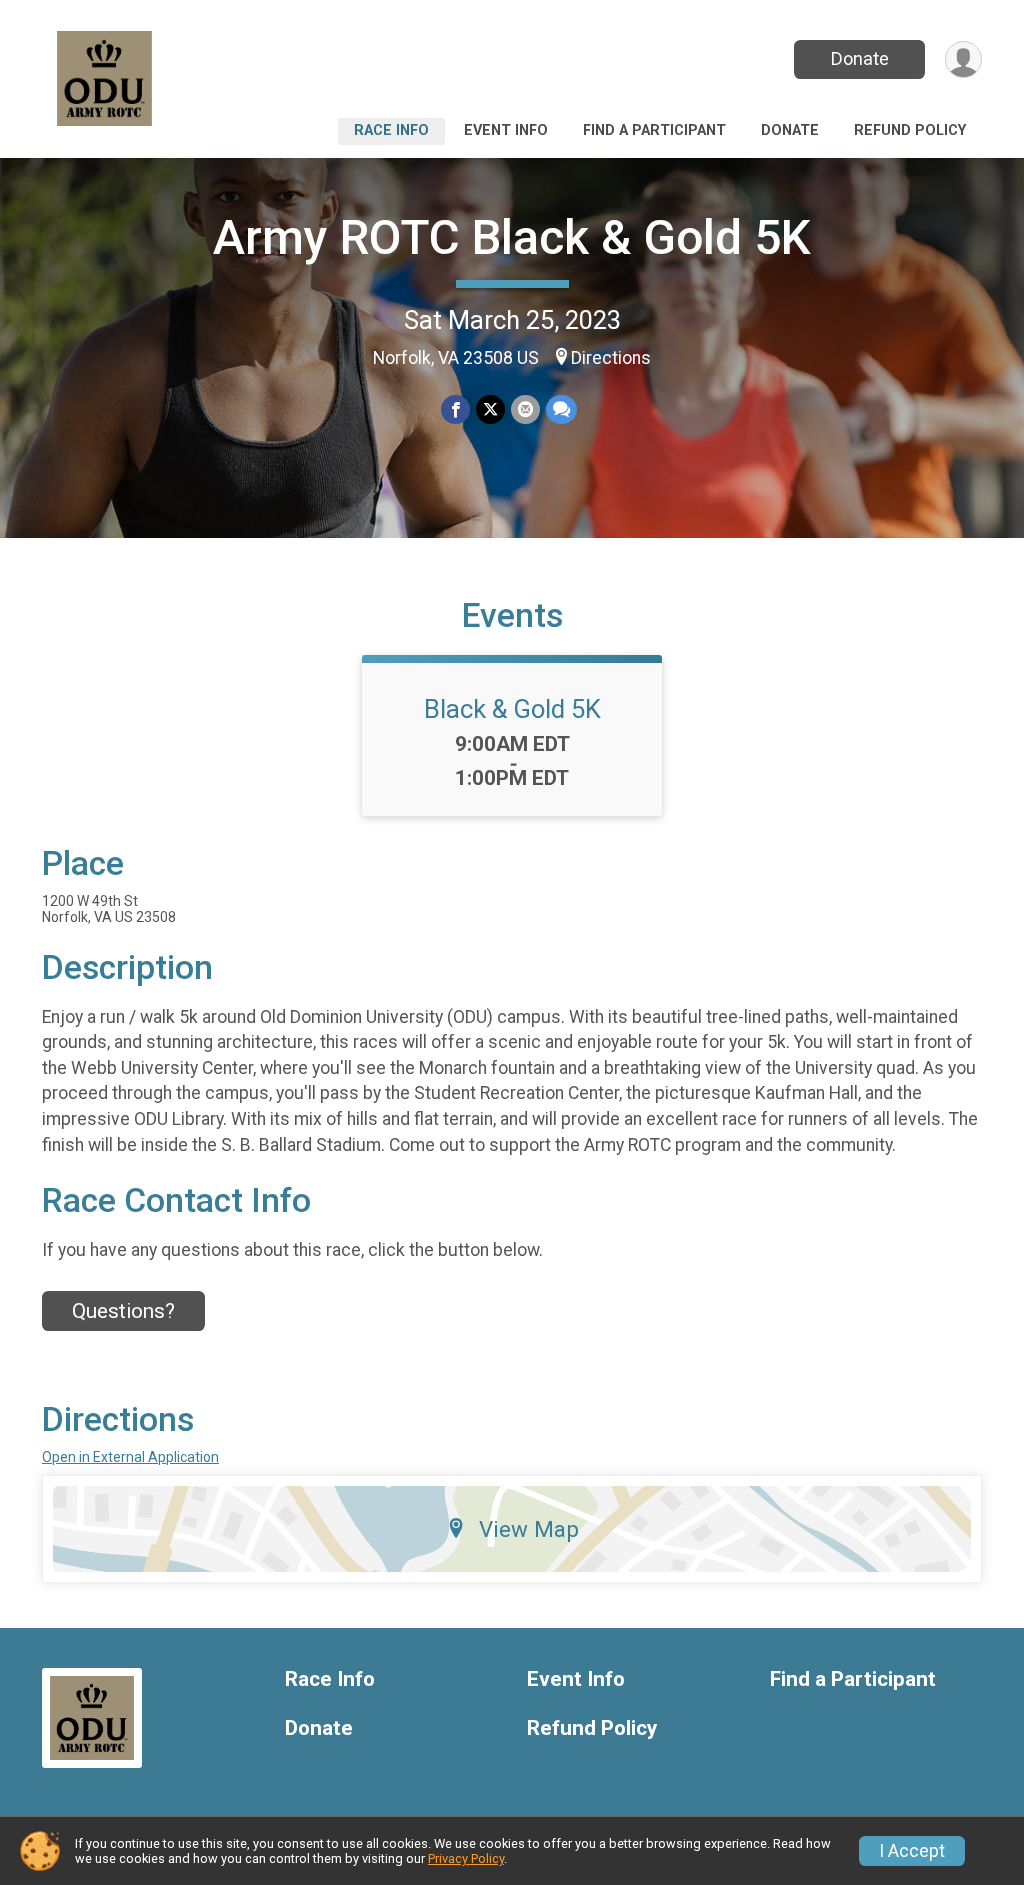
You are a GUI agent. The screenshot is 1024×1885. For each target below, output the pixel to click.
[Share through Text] (561, 409)
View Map (529, 1529)
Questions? (123, 1311)
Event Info (506, 130)
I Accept (912, 1851)
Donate (860, 58)
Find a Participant (654, 130)
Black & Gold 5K (512, 709)
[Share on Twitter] (490, 409)
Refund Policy (910, 130)
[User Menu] (963, 59)
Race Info (391, 130)
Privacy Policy (466, 1858)
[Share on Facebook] (455, 409)
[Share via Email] (525, 409)
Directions (611, 358)
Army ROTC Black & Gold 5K (512, 237)
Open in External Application (130, 1457)
